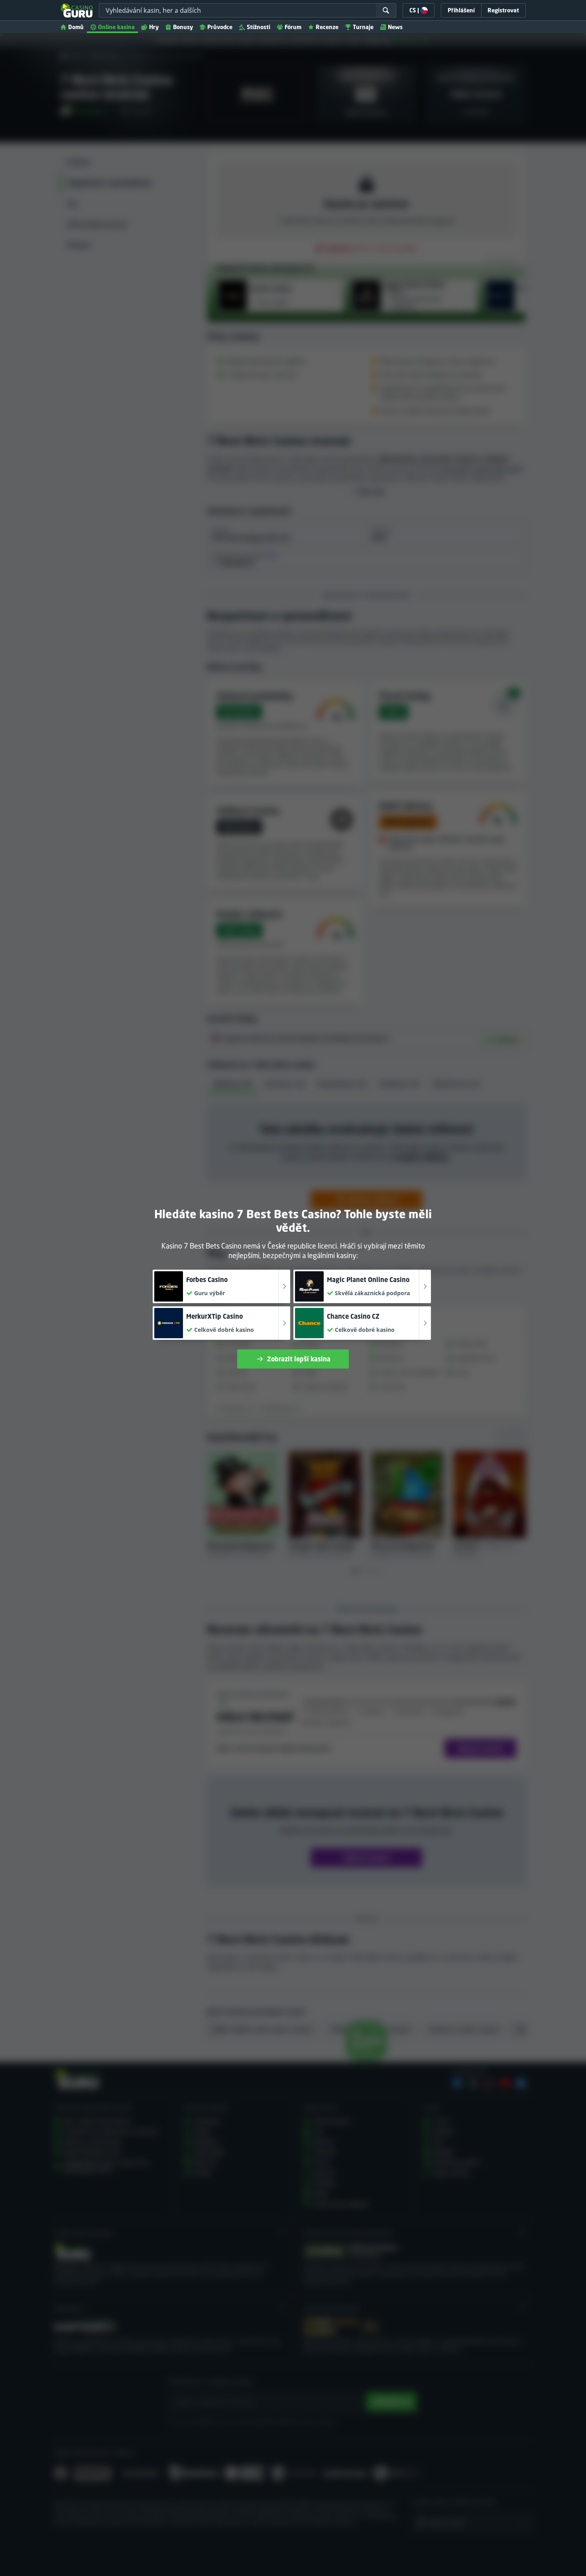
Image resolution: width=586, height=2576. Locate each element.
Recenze (327, 27)
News (395, 27)
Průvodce (220, 27)
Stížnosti (259, 27)
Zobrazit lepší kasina (299, 1359)
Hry (154, 27)
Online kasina (116, 27)
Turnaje (363, 27)
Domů (76, 27)
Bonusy (183, 27)
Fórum (293, 27)
